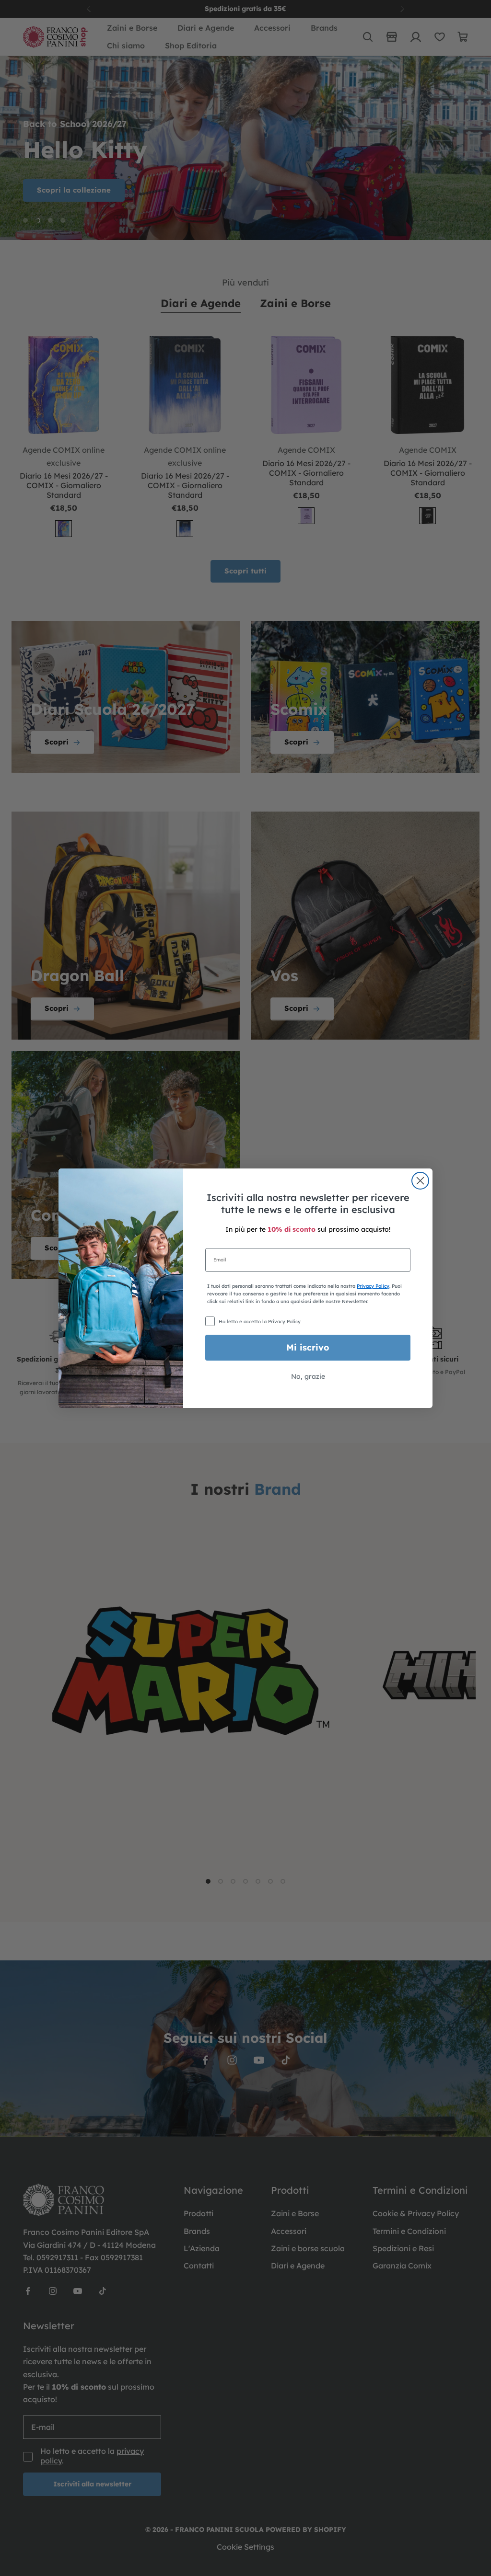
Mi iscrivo (308, 1347)
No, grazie (308, 1376)
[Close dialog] (420, 1181)
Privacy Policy (373, 1286)
